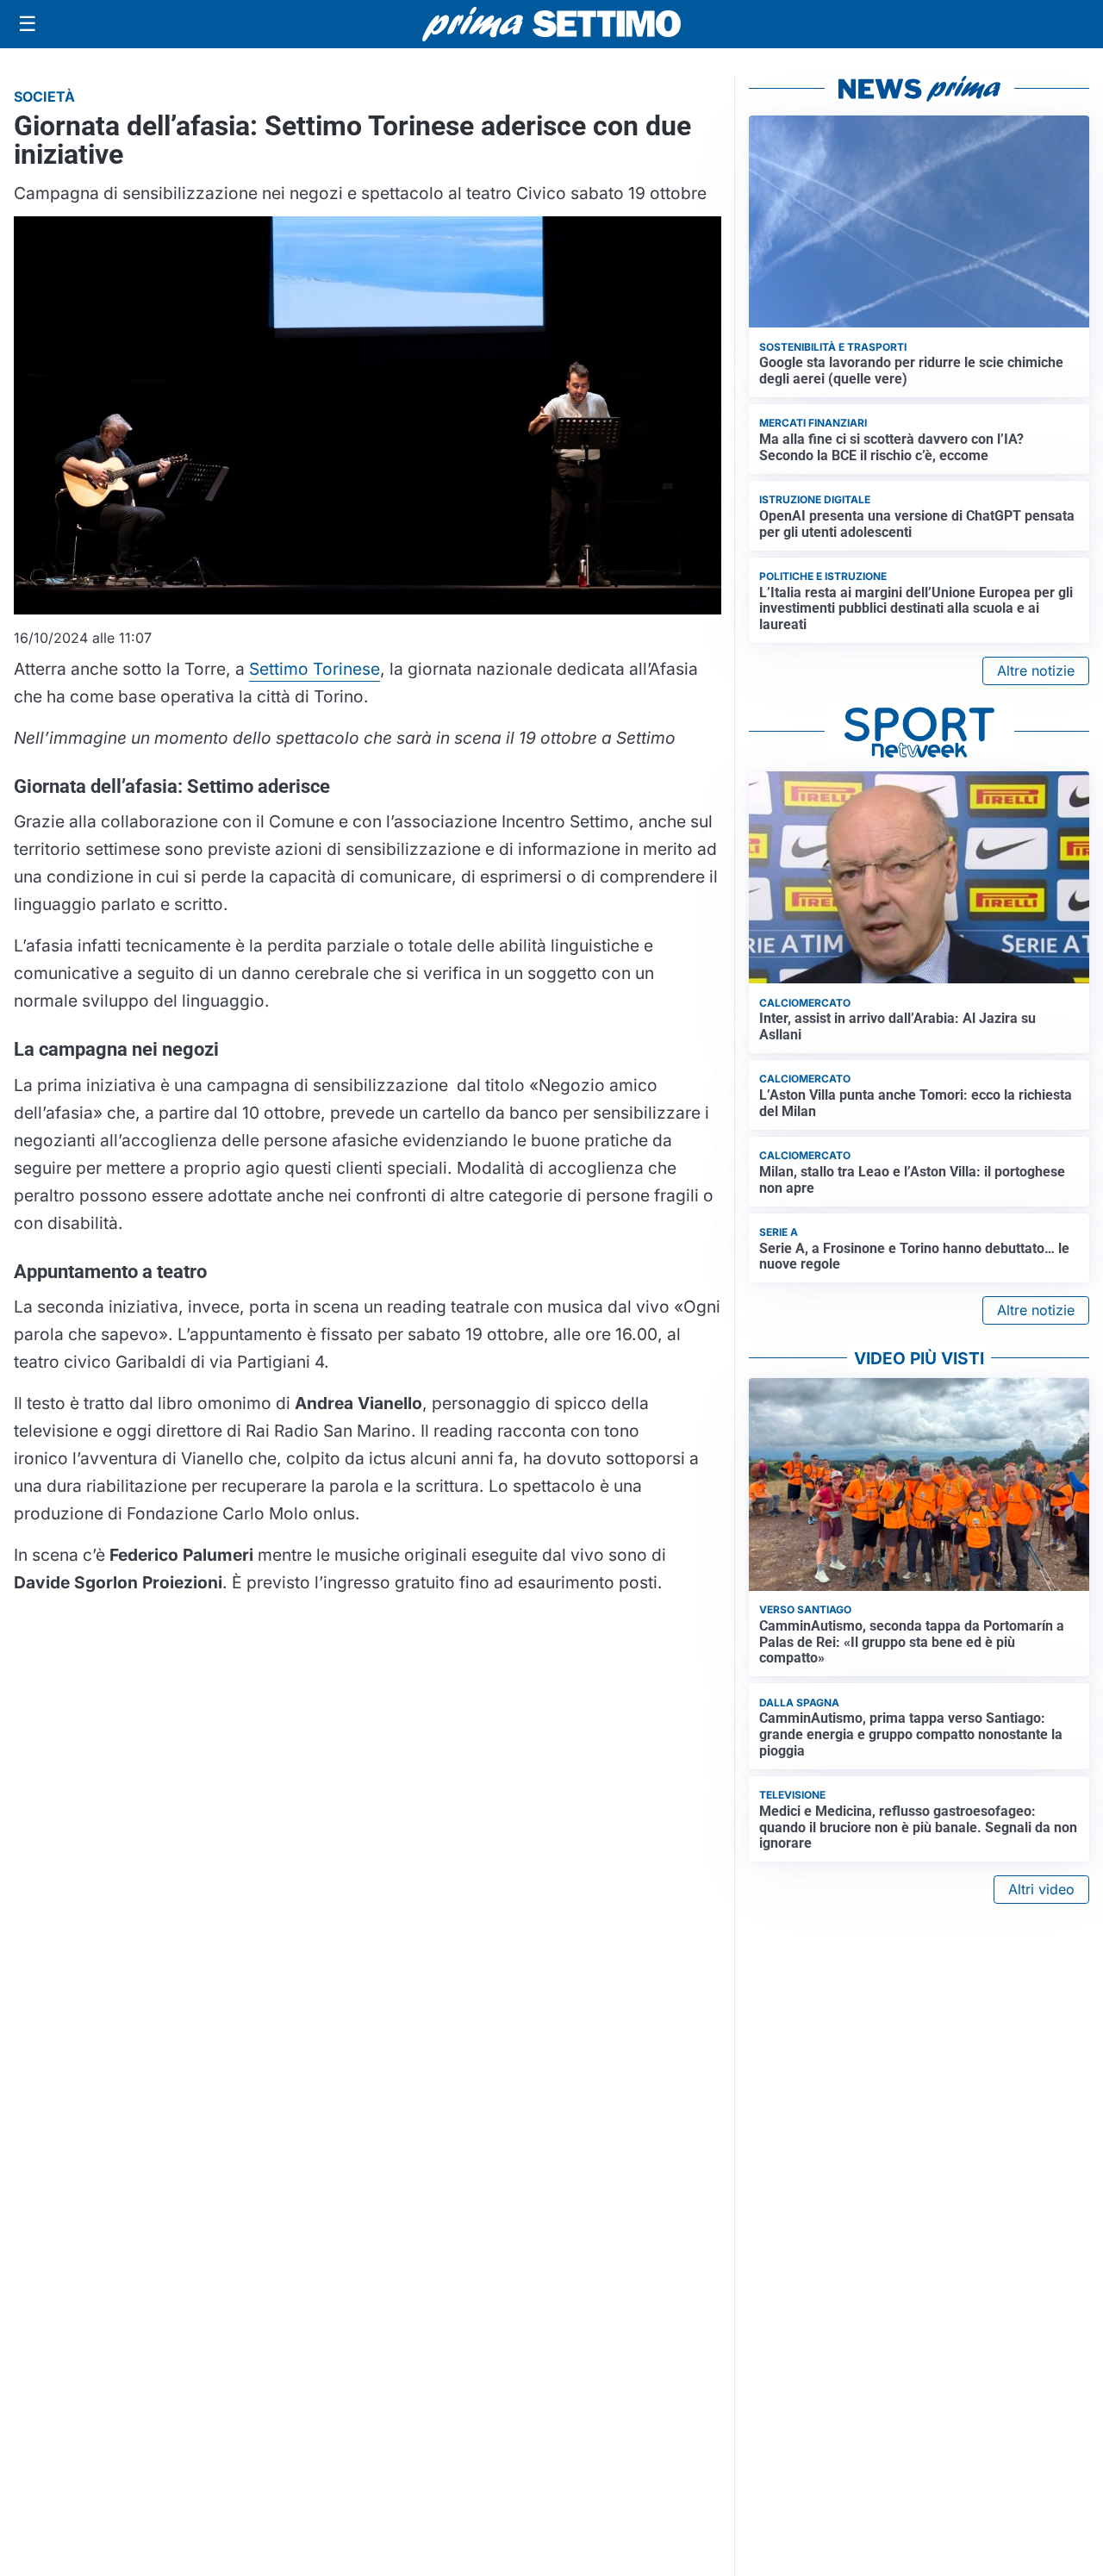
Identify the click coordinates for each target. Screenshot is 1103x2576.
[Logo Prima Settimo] (551, 25)
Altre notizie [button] (1036, 671)
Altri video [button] (1041, 1889)
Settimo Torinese (315, 669)
